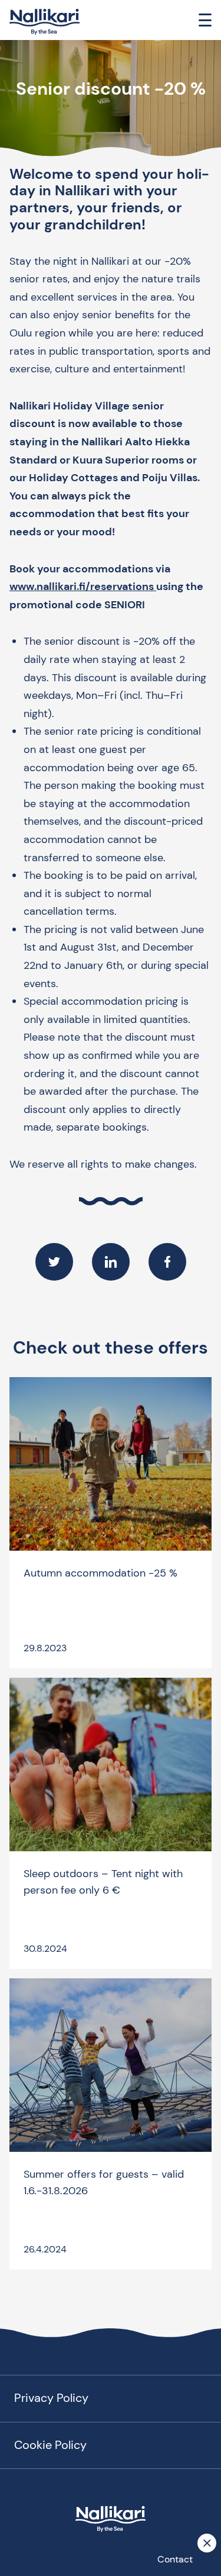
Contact (175, 2559)
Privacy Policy (51, 2398)
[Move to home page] (45, 22)
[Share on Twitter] (54, 1262)
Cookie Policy (50, 2445)
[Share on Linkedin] (111, 1262)
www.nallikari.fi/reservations (83, 586)
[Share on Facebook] (167, 1262)
